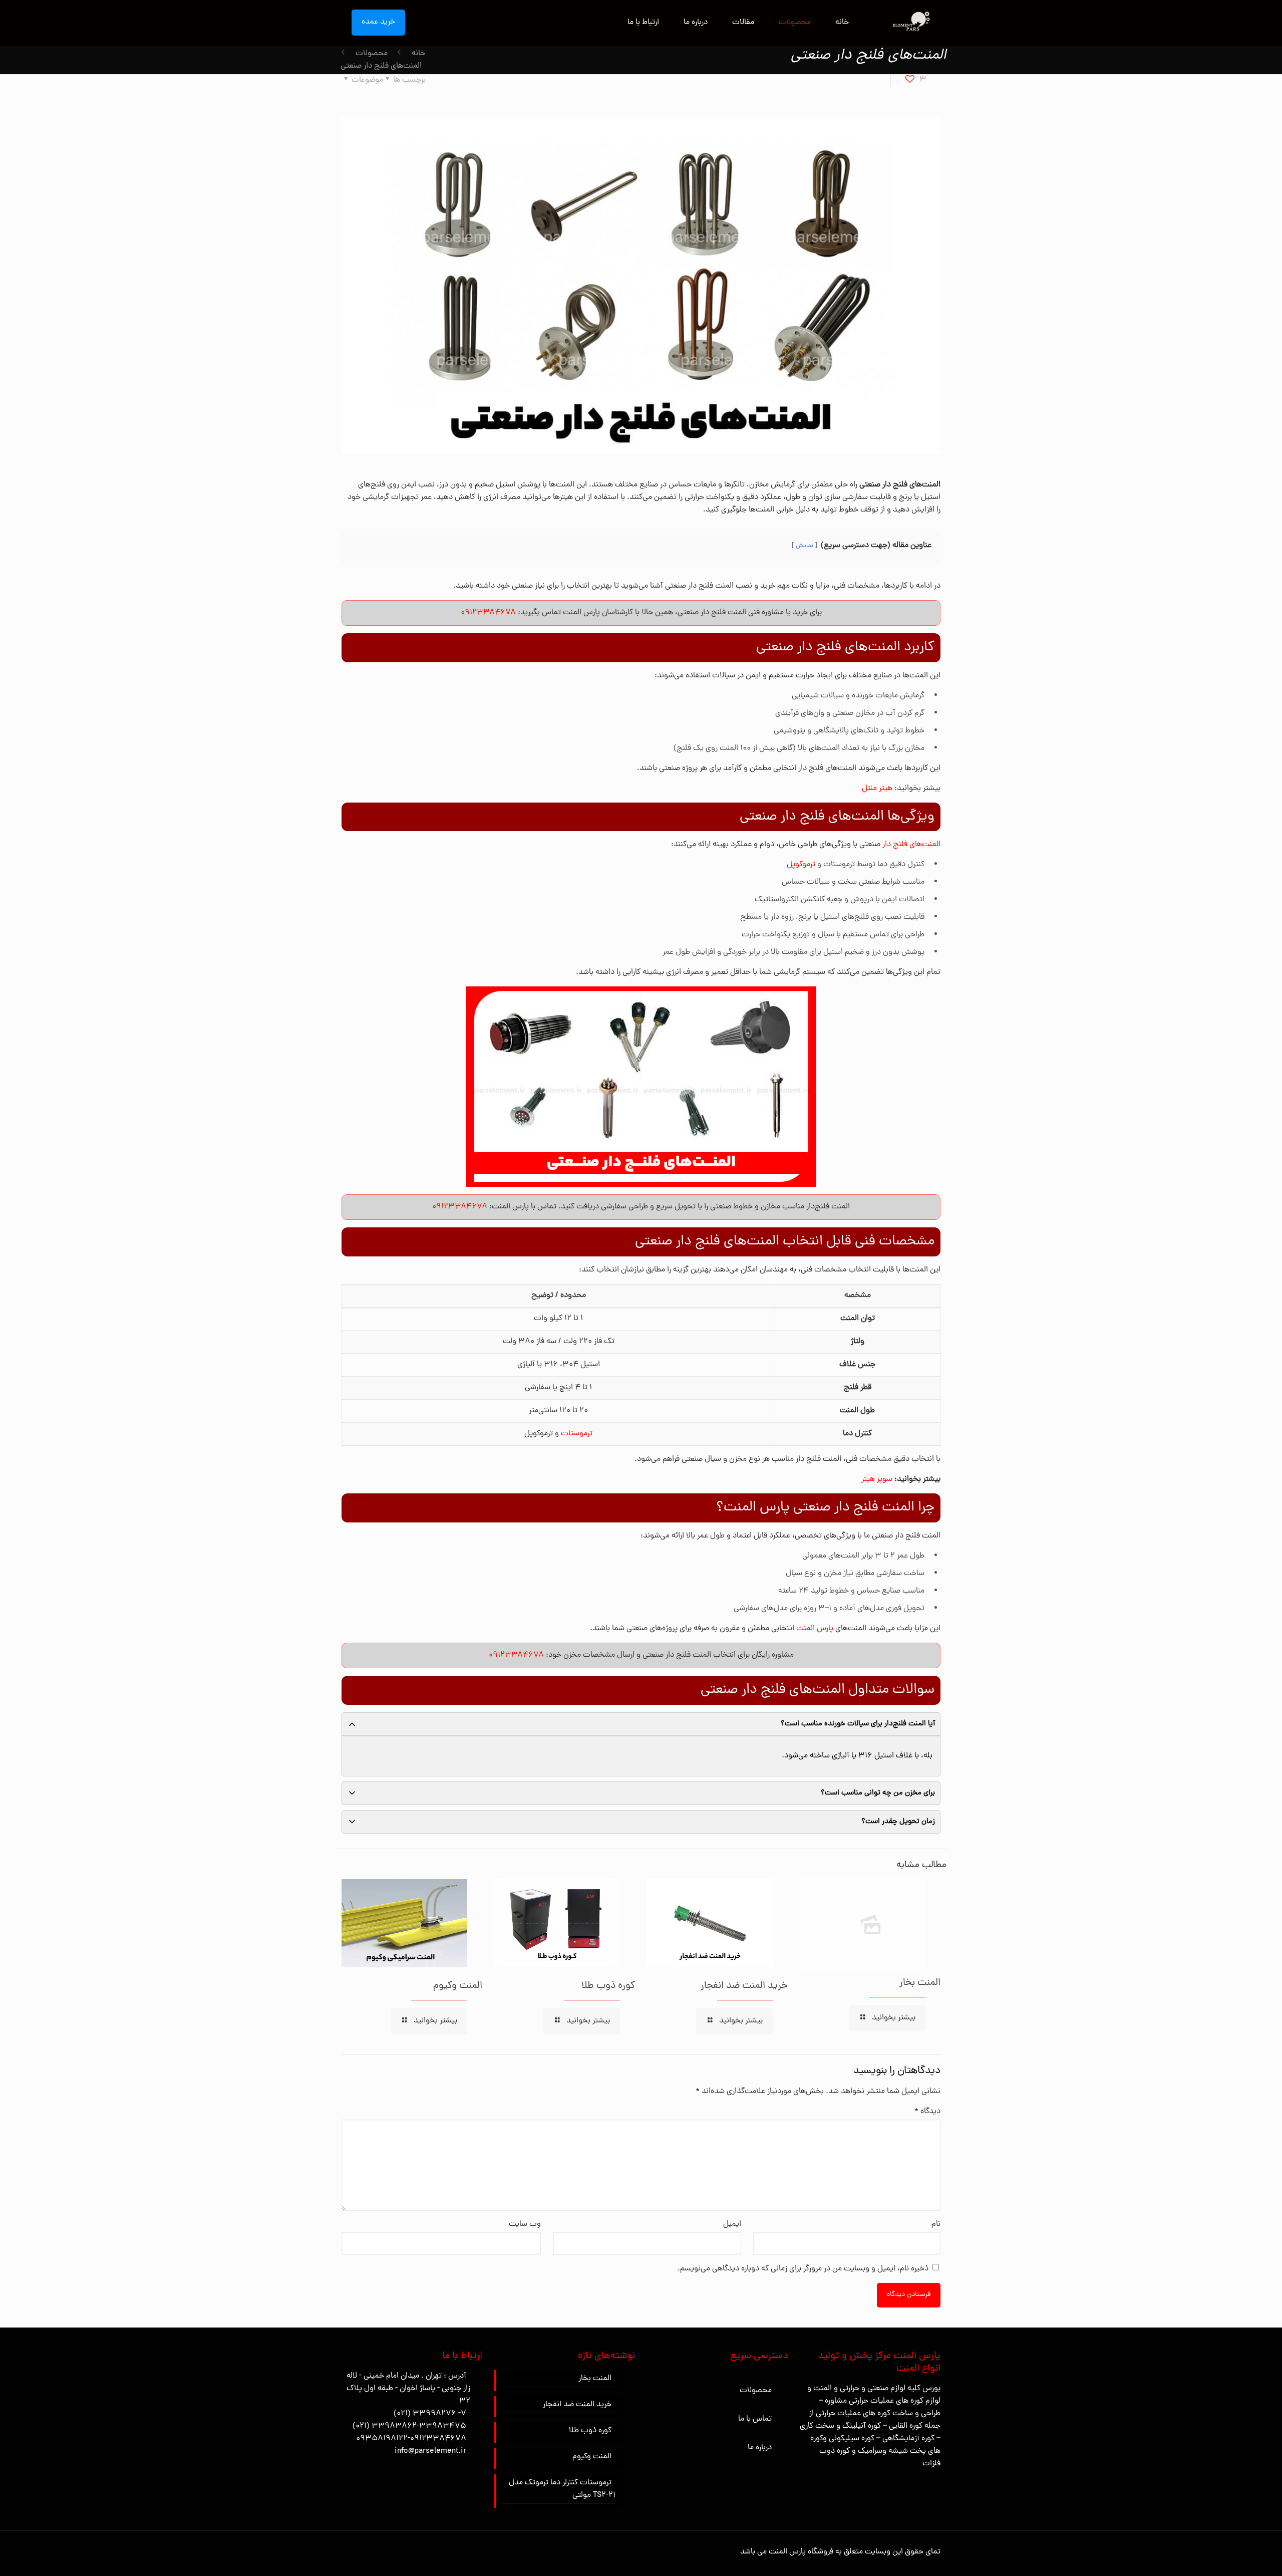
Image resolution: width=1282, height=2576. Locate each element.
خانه (418, 54)
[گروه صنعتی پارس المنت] (910, 23)
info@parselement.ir (430, 2451)
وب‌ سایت (525, 2224)
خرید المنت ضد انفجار (744, 1986)
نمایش (805, 546)
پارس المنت (815, 1629)
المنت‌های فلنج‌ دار (911, 845)
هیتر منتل (877, 789)
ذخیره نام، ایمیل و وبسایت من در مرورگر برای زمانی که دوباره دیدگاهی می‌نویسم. (803, 2269)
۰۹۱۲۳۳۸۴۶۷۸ (488, 613)
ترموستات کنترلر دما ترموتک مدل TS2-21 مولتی (562, 2489)
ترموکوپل (801, 865)
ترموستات (577, 1434)
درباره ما (760, 2448)
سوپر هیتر (877, 1479)
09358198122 (382, 2439)
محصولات (372, 54)
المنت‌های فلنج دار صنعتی (381, 66)
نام (936, 2224)
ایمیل (732, 2224)
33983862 (394, 2426)
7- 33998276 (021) (430, 2414)
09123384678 (438, 2439)
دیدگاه (927, 2112)
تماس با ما (755, 2419)
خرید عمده (378, 22)
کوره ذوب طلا (608, 1986)
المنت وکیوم (458, 1986)
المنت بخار (920, 1983)
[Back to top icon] (1234, 2555)
